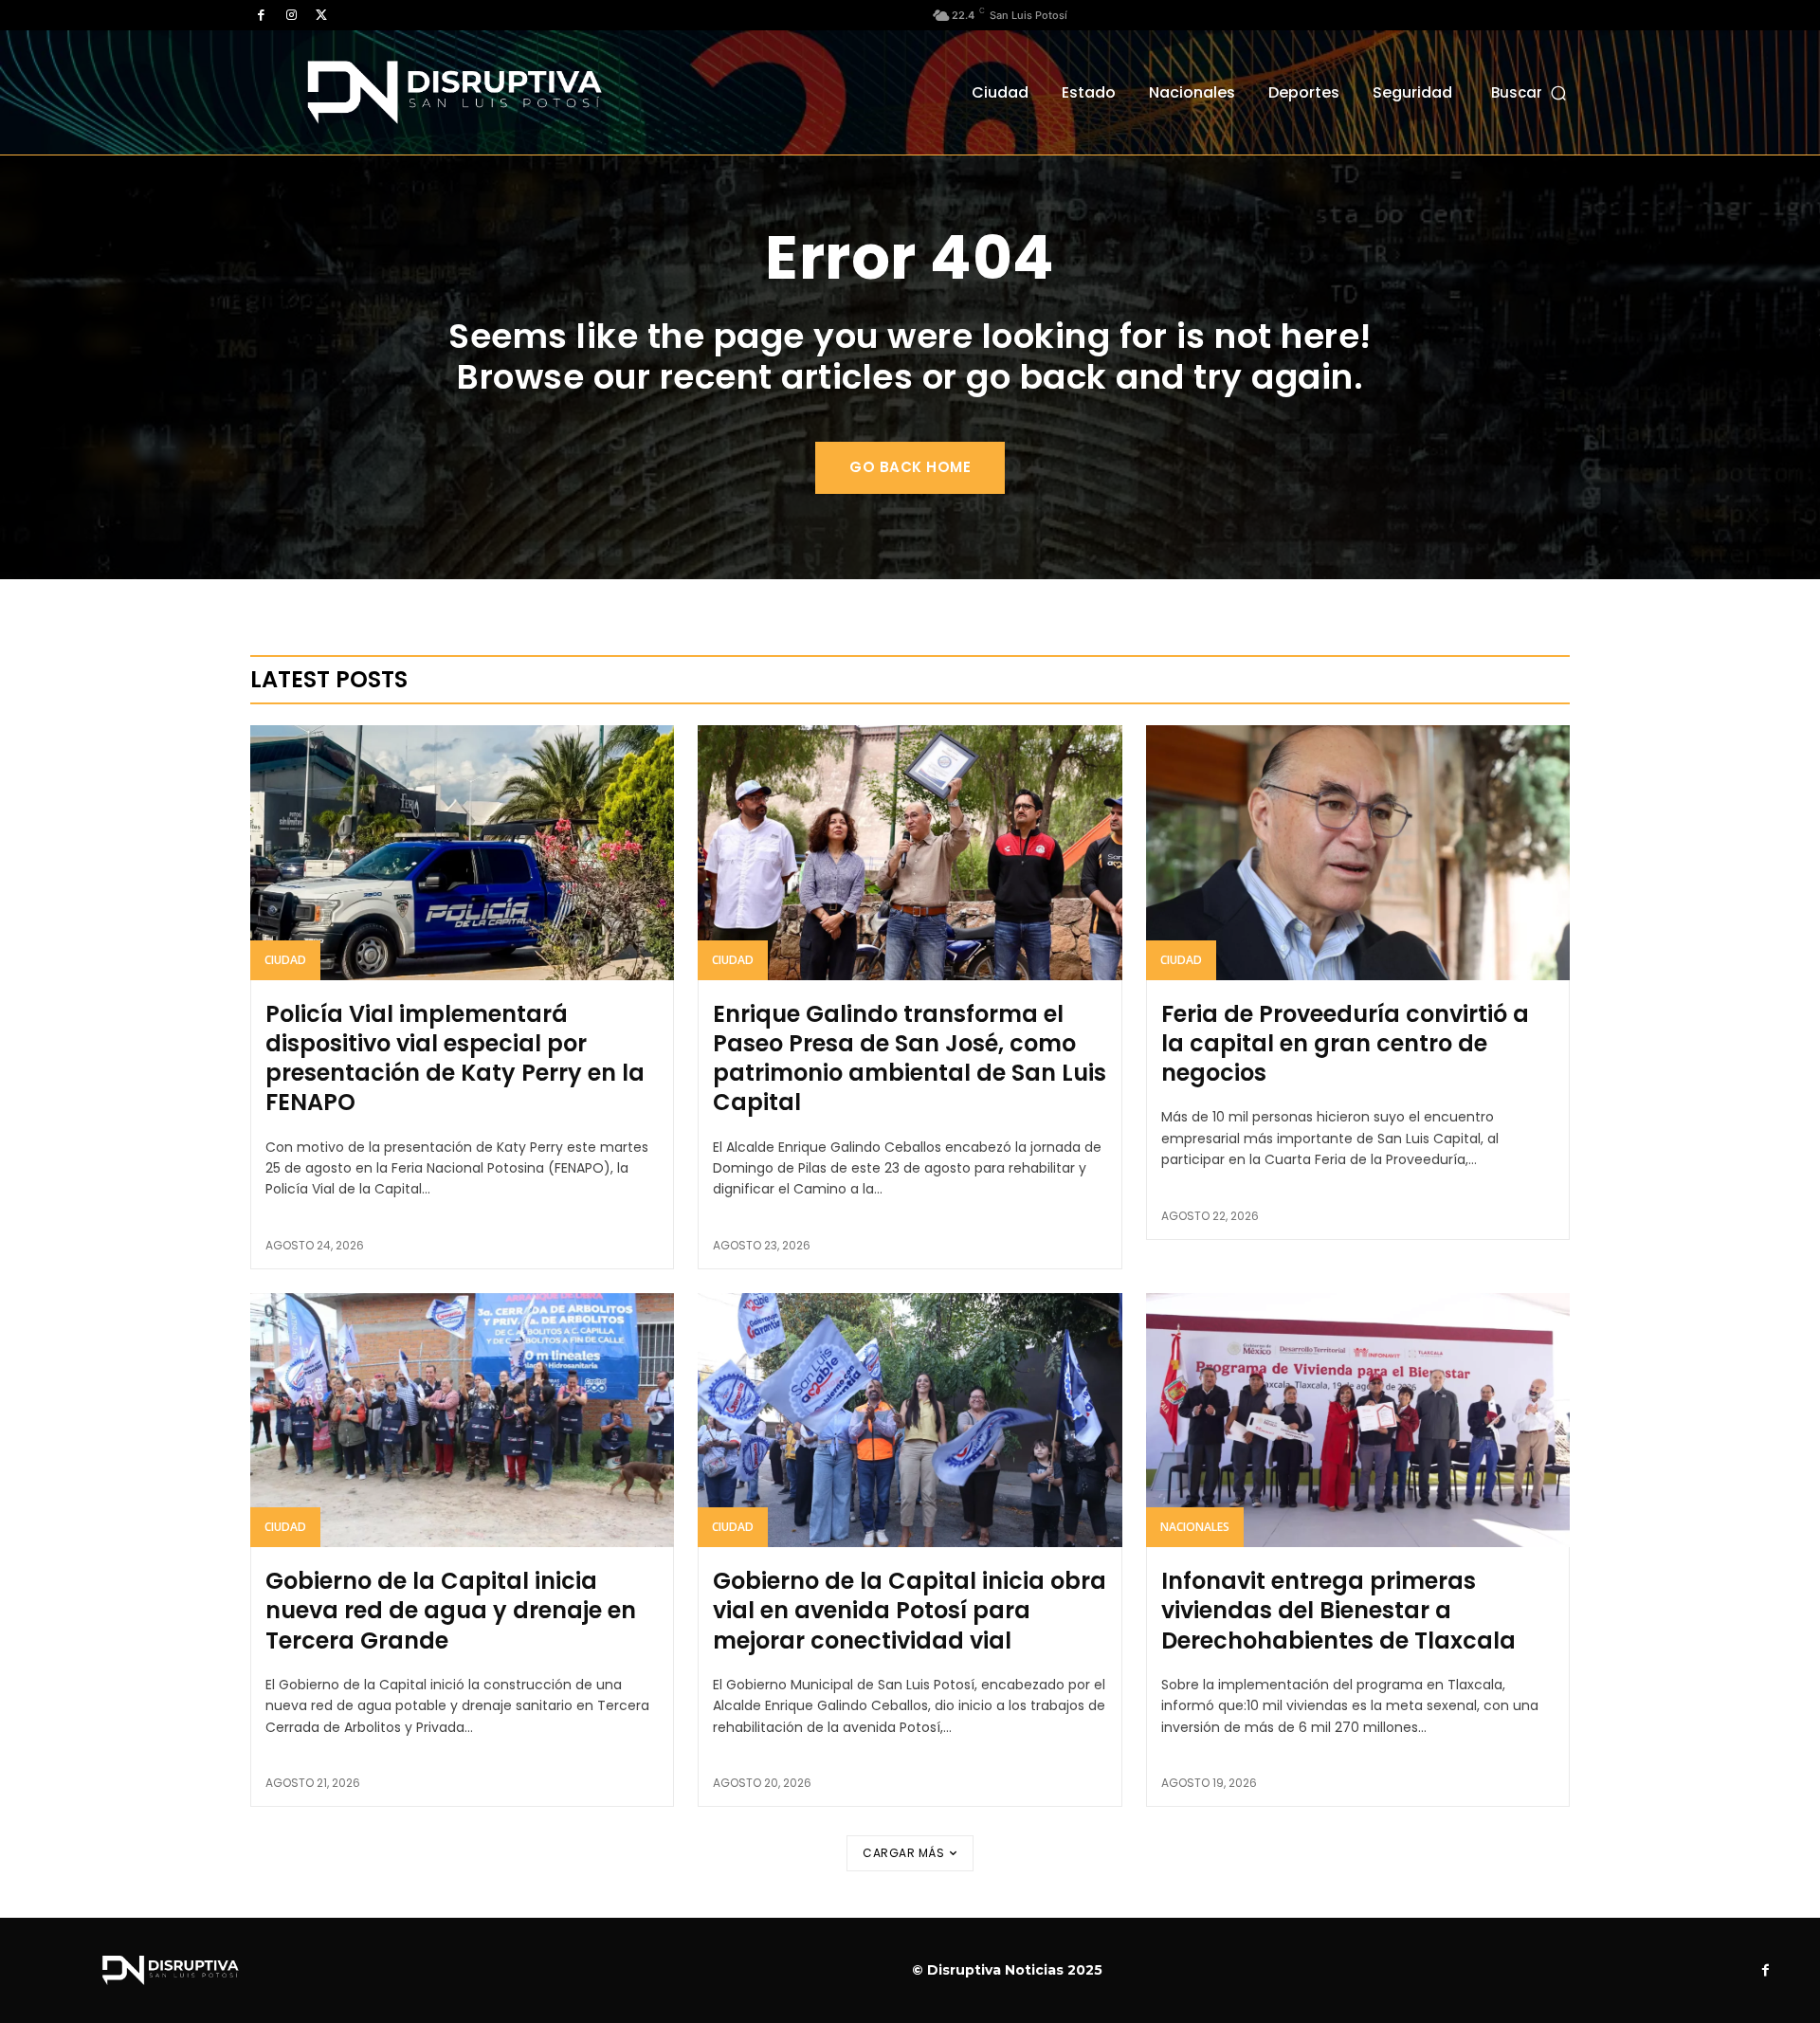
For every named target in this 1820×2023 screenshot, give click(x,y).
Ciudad (285, 960)
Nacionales (1195, 1527)
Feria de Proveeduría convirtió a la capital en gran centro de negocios (1345, 1043)
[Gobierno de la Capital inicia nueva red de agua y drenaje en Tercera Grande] (462, 1420)
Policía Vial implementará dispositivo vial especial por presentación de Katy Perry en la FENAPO (455, 1058)
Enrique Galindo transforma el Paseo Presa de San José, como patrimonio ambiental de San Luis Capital (910, 1058)
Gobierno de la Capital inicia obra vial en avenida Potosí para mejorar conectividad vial (910, 1610)
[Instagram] (291, 15)
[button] (1530, 92)
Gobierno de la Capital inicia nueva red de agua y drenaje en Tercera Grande (451, 1610)
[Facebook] (261, 15)
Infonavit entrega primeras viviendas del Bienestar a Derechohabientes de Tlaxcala (1338, 1610)
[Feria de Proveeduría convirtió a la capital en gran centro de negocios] (1358, 852)
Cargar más (903, 1853)
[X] (321, 15)
